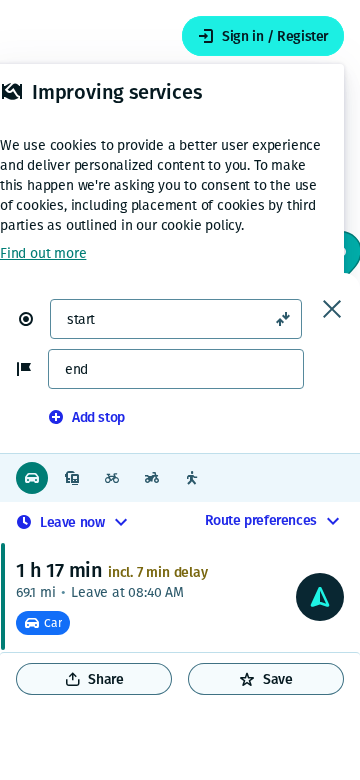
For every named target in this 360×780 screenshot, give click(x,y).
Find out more (43, 253)
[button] (34, 319)
